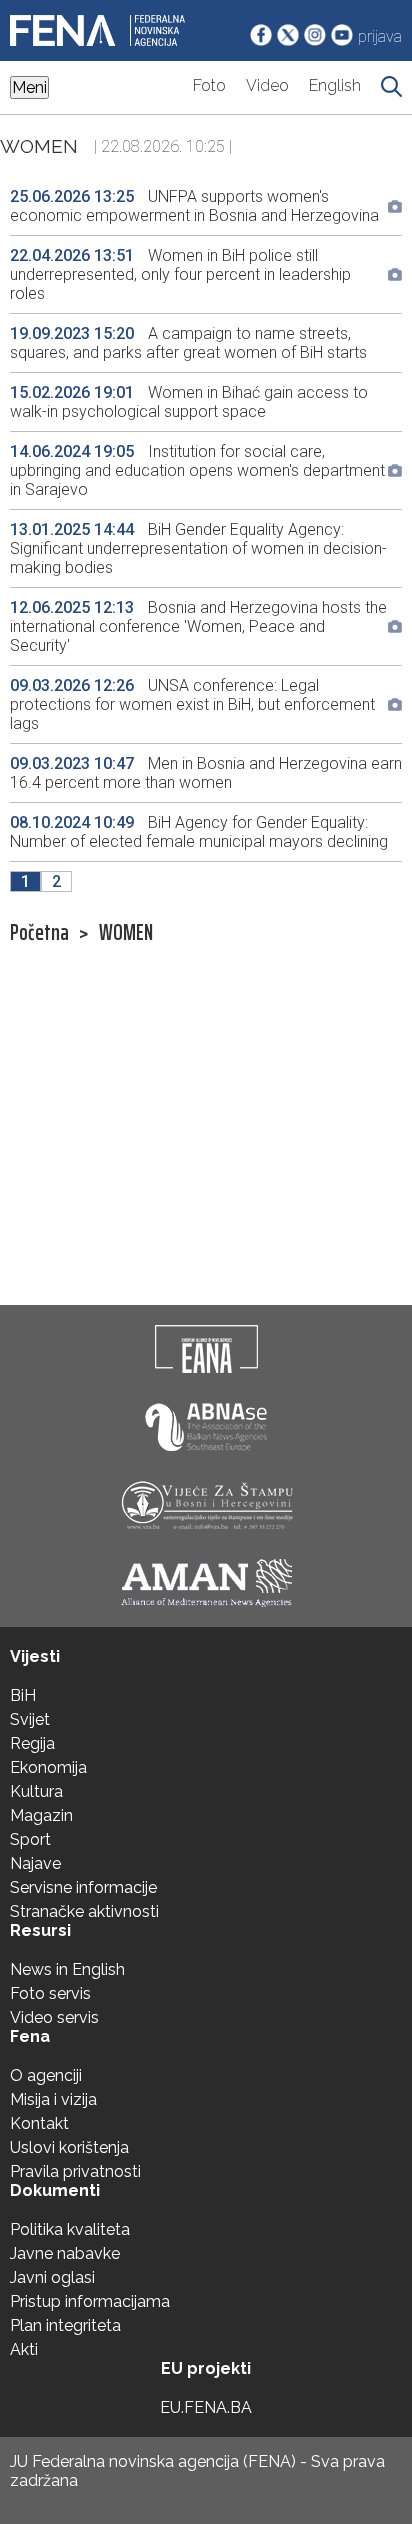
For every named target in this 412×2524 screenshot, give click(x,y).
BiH (23, 1695)
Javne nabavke (65, 2253)
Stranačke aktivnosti (84, 1911)
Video (267, 85)
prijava (380, 36)
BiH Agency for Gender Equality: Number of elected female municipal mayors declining (201, 832)
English (335, 85)
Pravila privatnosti (75, 2171)
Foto (209, 85)
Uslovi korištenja (69, 2147)
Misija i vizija (53, 2099)
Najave (35, 1863)
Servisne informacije (83, 1887)
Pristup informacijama (90, 2301)
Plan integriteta (65, 2325)
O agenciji (46, 2075)
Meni (29, 87)
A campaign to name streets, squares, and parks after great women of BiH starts (188, 343)
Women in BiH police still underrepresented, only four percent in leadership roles (180, 274)
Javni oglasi (52, 2277)
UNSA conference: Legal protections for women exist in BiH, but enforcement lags (192, 704)
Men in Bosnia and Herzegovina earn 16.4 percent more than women (206, 773)
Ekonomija (48, 1767)
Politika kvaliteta (70, 2229)
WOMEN (126, 933)
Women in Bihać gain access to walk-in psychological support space (189, 402)
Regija (32, 1743)
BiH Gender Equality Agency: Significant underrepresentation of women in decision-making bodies (198, 548)
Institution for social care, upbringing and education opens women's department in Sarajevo (197, 470)
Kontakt (39, 2123)
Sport (30, 1839)
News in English (67, 1969)
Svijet (30, 1719)
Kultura (36, 1791)
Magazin (41, 1815)
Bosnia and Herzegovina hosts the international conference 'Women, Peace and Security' (198, 626)
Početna (39, 933)
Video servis (54, 2017)
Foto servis (50, 1993)
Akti (24, 2349)
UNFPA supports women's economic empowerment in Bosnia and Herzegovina (194, 206)
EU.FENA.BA (206, 2407)
